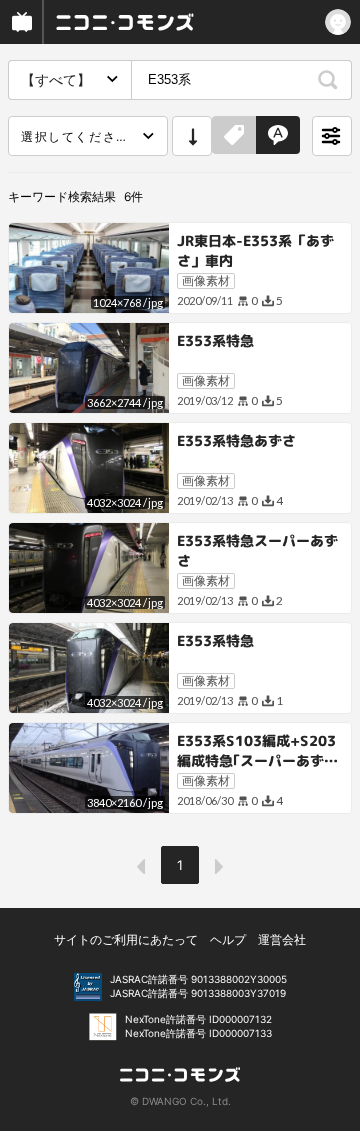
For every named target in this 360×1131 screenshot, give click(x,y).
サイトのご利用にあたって (126, 939)
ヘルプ (228, 939)
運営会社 (282, 939)
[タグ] (234, 136)
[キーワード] (278, 136)
